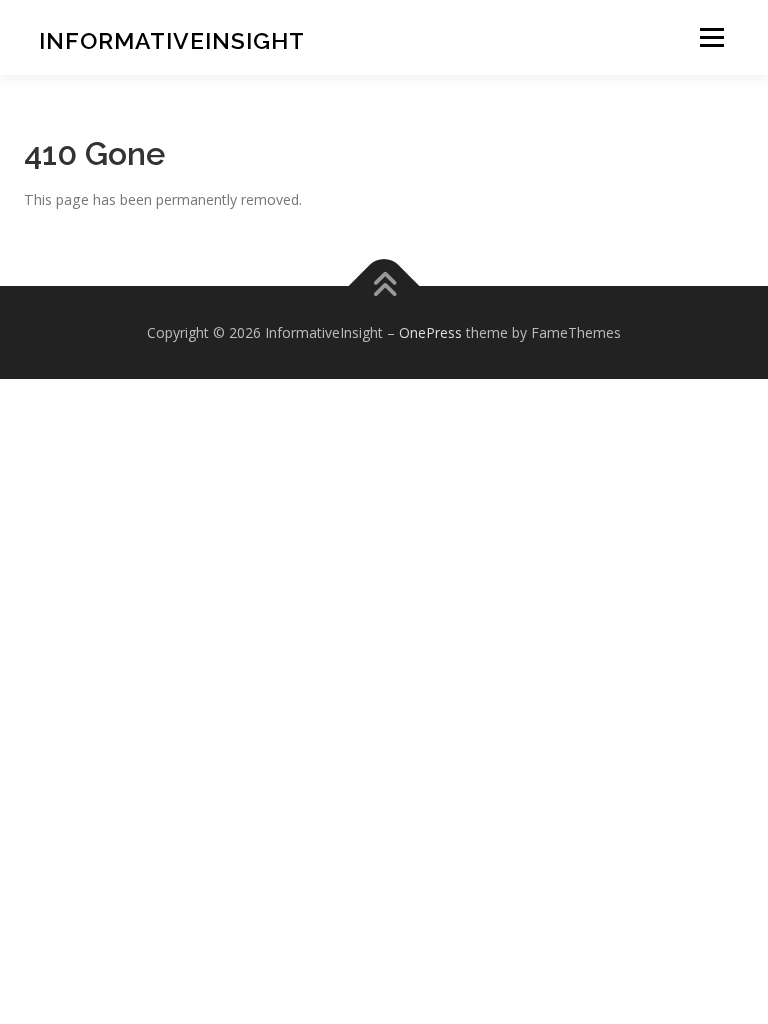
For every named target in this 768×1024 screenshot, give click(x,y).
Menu (711, 37)
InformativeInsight (172, 40)
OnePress (430, 332)
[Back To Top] (384, 285)
